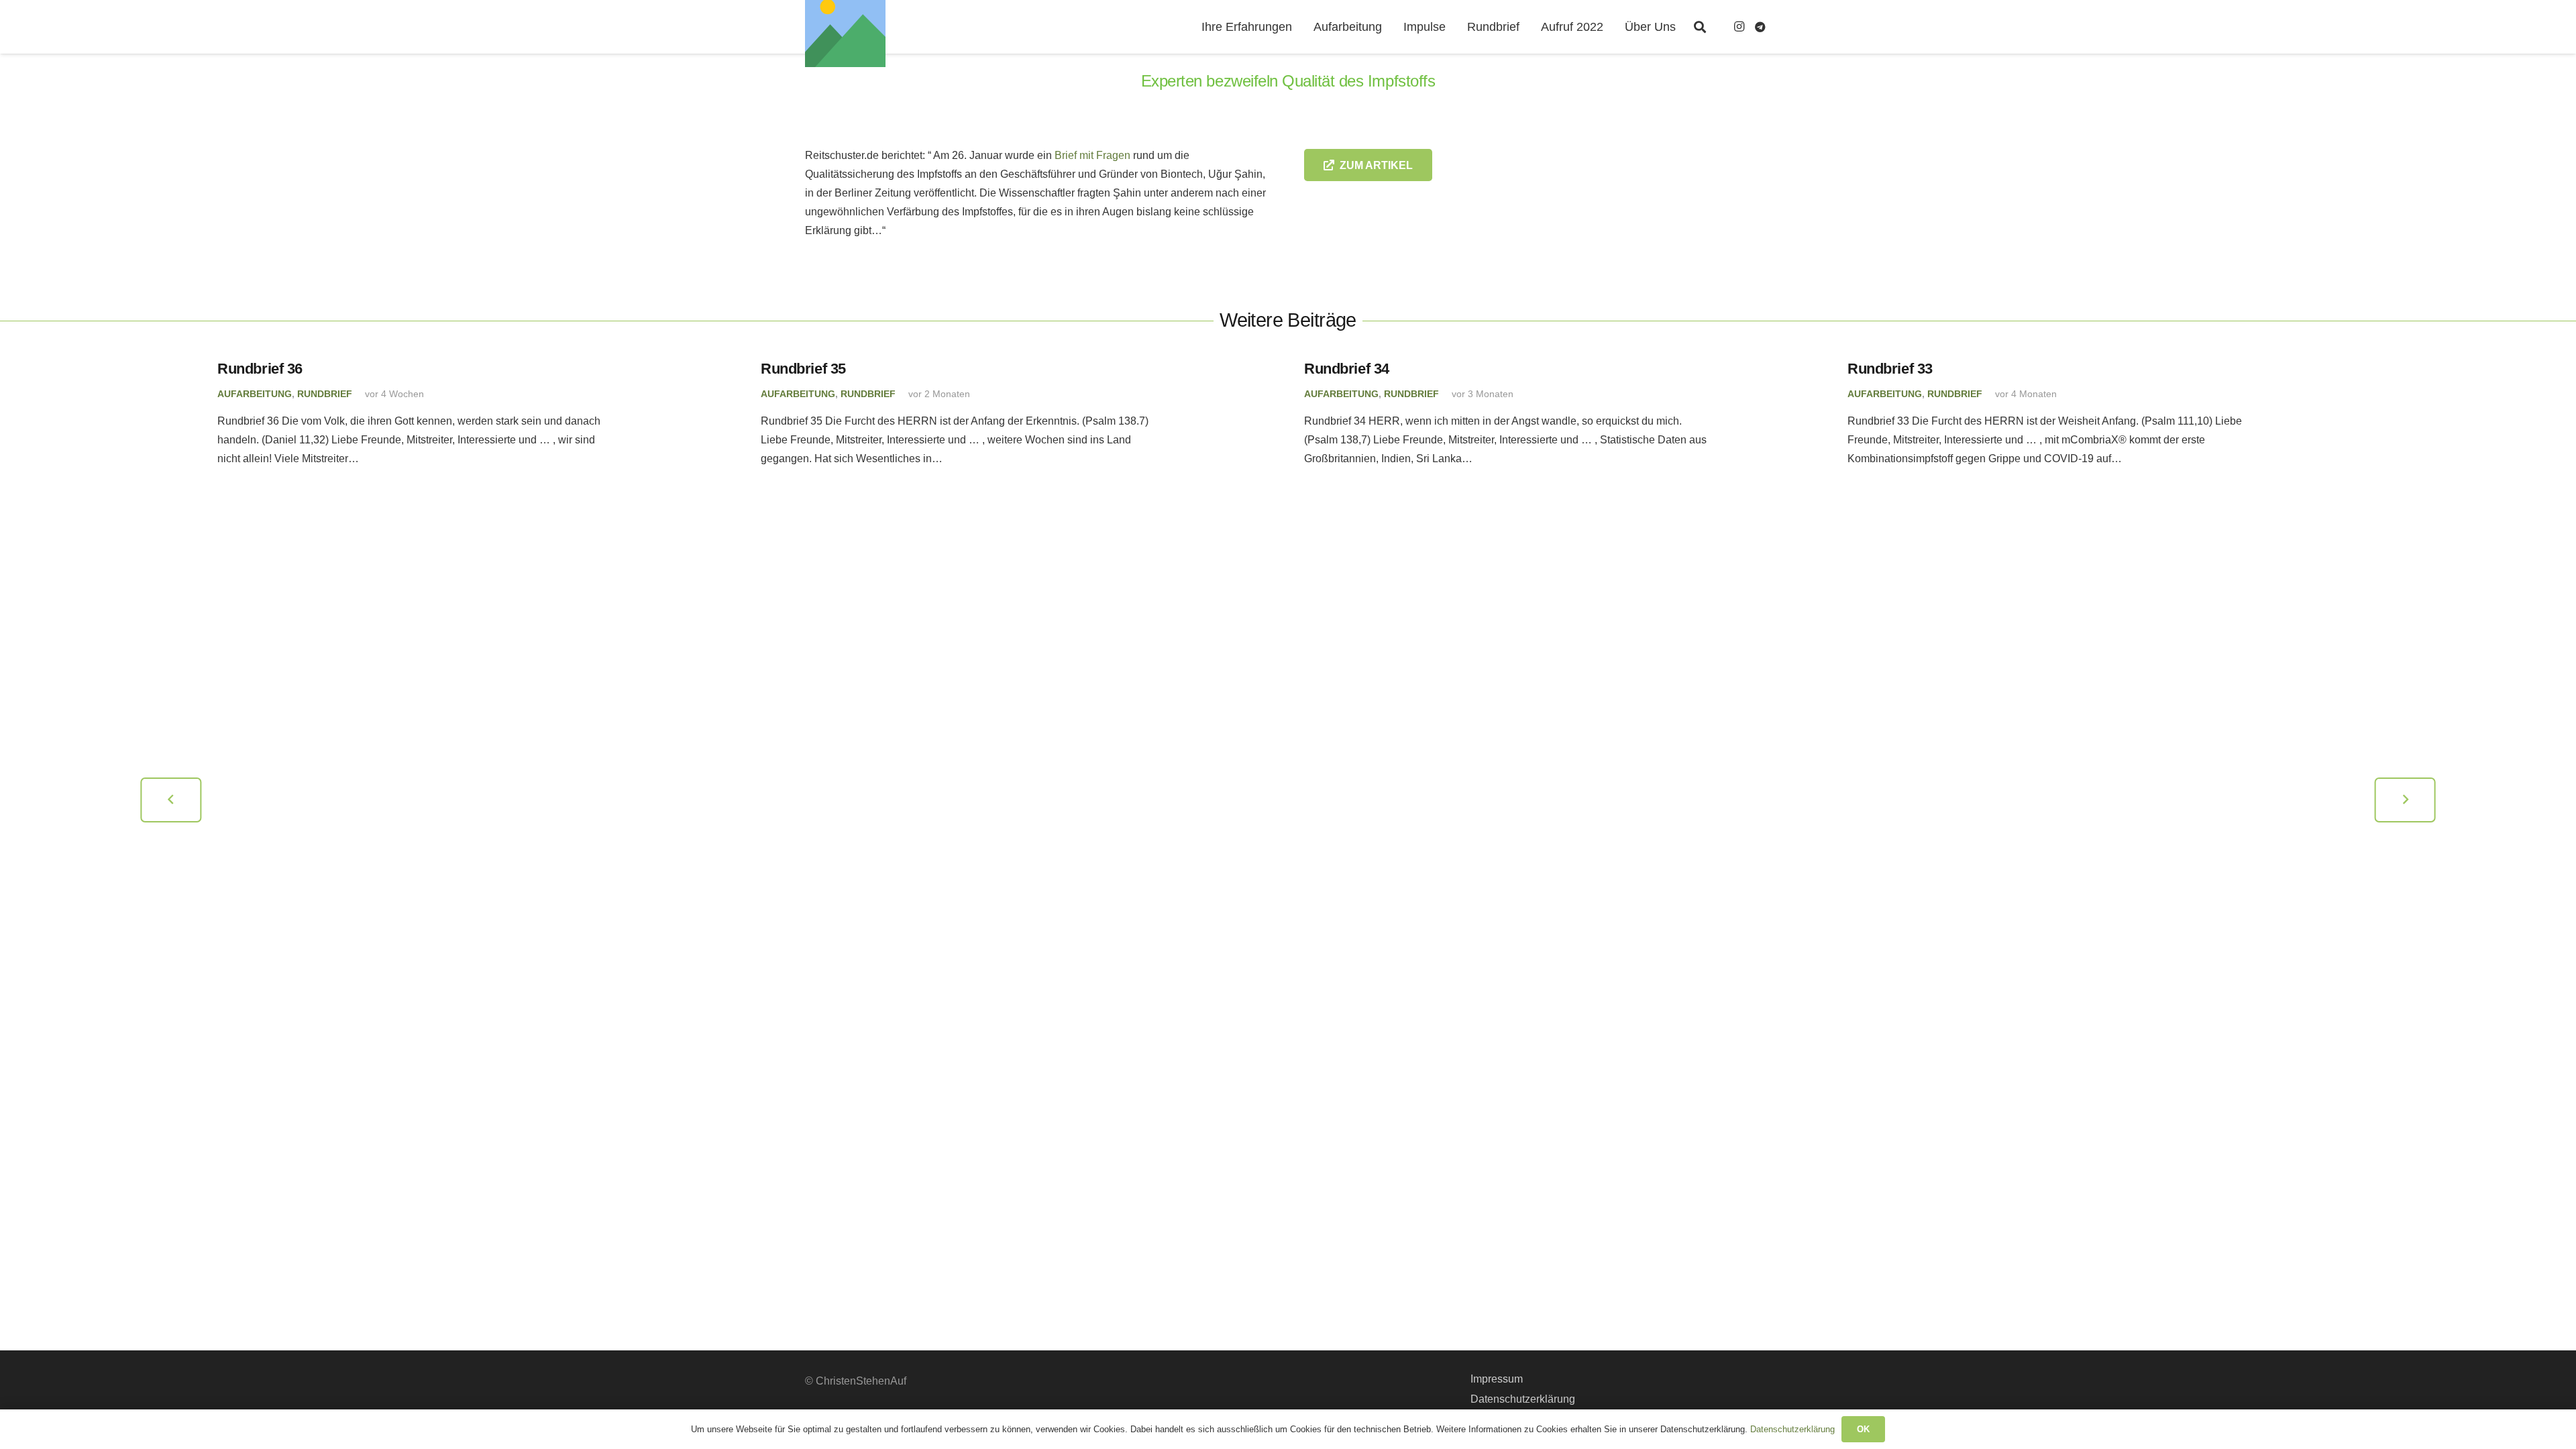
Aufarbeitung (255, 394)
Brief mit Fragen (1092, 155)
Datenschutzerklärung (1523, 1399)
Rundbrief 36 (260, 369)
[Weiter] (2405, 800)
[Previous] (171, 800)
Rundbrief (325, 394)
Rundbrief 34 (1347, 369)
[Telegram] (1760, 27)
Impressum (1497, 1379)
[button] (1700, 27)
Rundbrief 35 (803, 369)
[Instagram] (1739, 27)
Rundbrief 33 (1890, 369)
